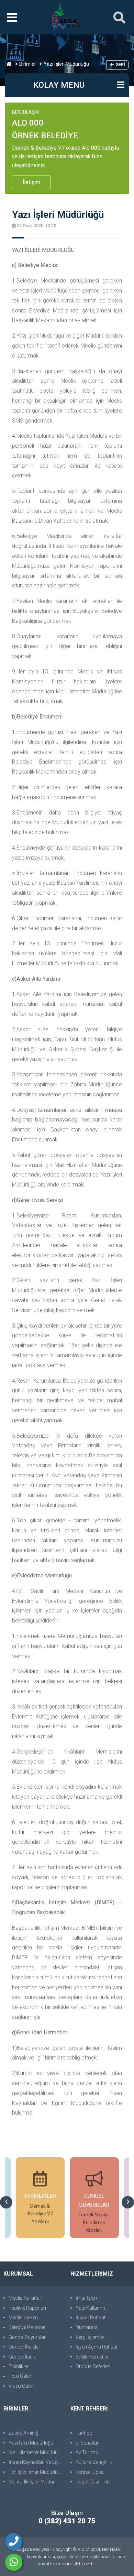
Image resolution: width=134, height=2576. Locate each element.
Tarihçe (84, 2433)
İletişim (31, 182)
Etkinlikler (19, 2366)
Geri (120, 65)
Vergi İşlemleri (91, 2337)
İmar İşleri (86, 2298)
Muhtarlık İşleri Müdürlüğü (36, 2482)
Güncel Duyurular (27, 2337)
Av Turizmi (87, 2452)
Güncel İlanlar (23, 2357)
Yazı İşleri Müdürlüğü (31, 2443)
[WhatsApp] (14, 2562)
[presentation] (6, 2202)
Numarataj (87, 2327)
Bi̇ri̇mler (28, 64)
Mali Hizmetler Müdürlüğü (36, 2452)
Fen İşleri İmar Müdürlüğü (36, 2472)
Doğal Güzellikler (93, 2482)
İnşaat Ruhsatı (91, 2318)
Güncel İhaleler (24, 2347)
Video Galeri (21, 2386)
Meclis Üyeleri (23, 2318)
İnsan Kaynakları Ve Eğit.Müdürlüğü (36, 2462)
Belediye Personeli (28, 2327)
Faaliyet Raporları (27, 2308)
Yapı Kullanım (90, 2308)
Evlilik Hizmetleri (93, 2357)
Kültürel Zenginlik (94, 2462)
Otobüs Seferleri (93, 2366)
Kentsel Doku (90, 2472)
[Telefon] (14, 2542)
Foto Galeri (20, 2376)
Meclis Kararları (25, 2298)
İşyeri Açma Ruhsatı (97, 2347)
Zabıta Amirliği (24, 2433)
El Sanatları (88, 2443)
